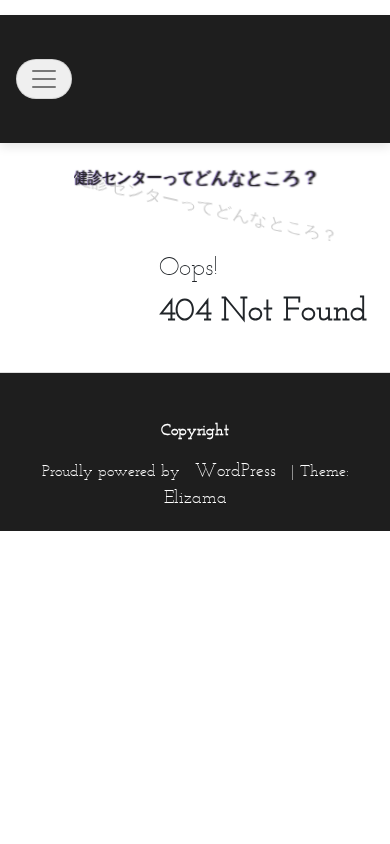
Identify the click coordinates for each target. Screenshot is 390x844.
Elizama (195, 497)
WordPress (235, 470)
